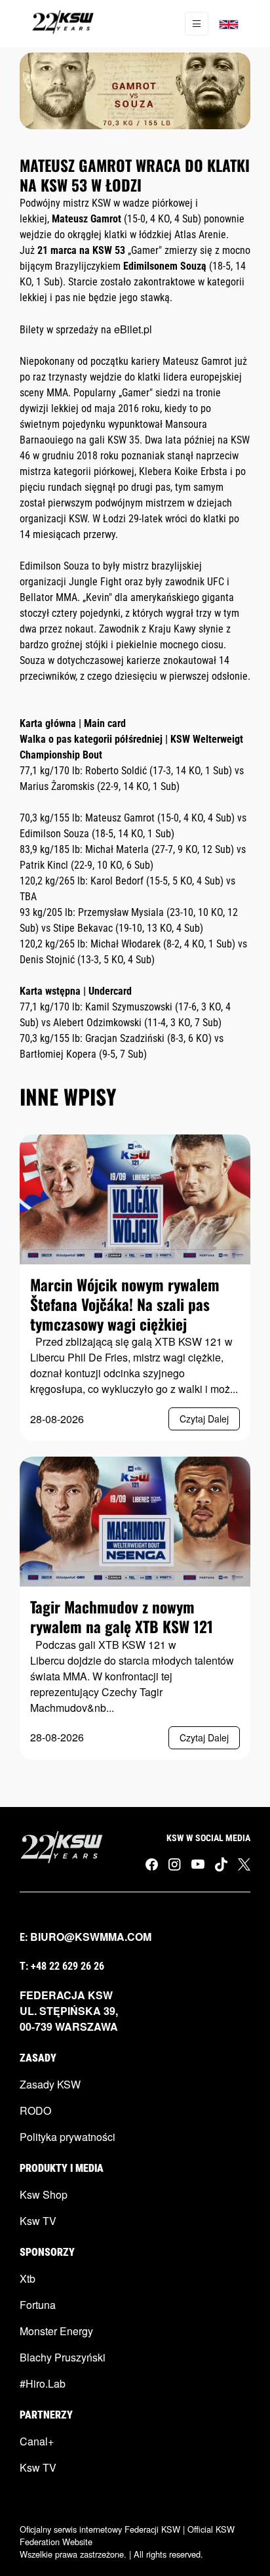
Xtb (28, 2278)
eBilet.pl (133, 329)
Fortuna (38, 2305)
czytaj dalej (204, 1419)
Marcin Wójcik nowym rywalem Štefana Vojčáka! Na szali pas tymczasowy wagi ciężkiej (125, 1304)
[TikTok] (221, 1864)
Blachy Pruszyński (63, 2357)
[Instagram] (175, 1864)
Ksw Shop (44, 2194)
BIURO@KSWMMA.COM (91, 1937)
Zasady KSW (50, 2084)
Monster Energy (56, 2331)
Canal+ (37, 2441)
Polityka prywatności (67, 2137)
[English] (229, 24)
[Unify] (63, 24)
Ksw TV (38, 2221)
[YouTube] (198, 1863)
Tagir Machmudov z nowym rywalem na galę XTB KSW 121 (122, 1616)
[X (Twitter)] (244, 1864)
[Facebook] (152, 1864)
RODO (35, 2110)
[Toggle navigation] (197, 24)
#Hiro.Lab (43, 2383)
